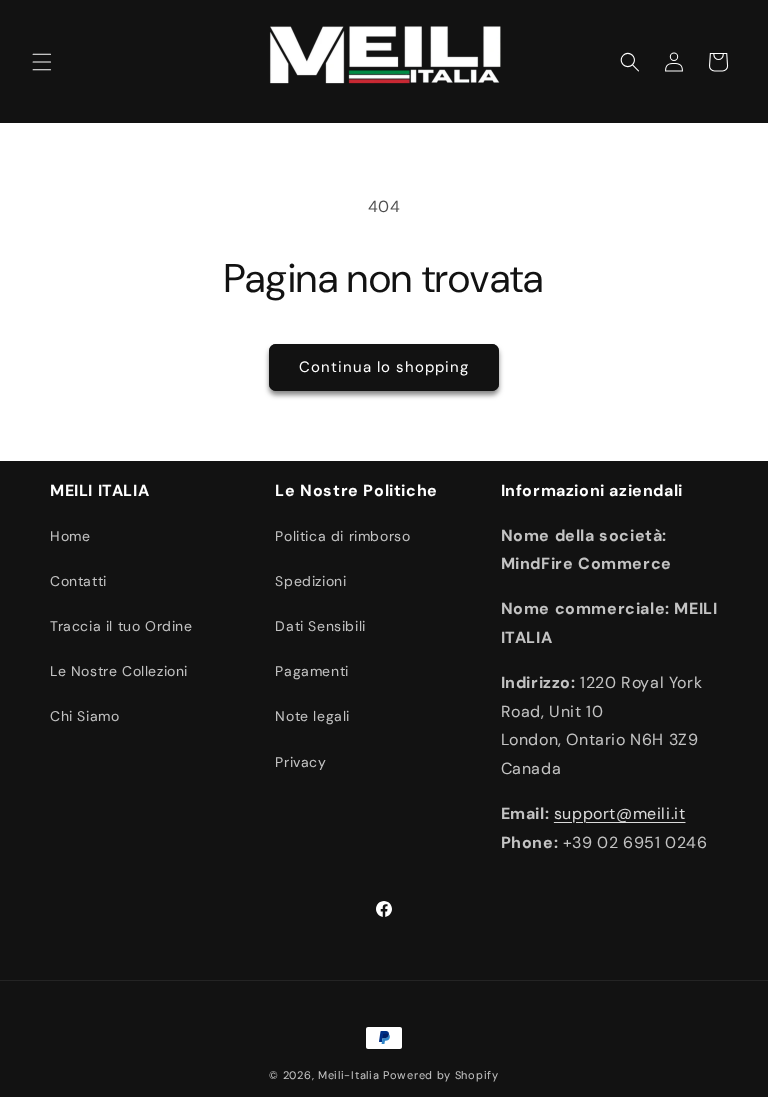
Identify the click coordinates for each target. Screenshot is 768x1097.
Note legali (312, 716)
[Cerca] (630, 62)
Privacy (300, 762)
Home (70, 536)
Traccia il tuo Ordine (121, 626)
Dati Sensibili (320, 626)
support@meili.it (620, 813)
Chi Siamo (84, 716)
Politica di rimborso (342, 536)
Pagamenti (311, 671)
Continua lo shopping (384, 367)
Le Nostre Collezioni (119, 671)
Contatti (78, 581)
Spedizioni (310, 581)
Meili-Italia (348, 1075)
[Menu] (42, 62)
